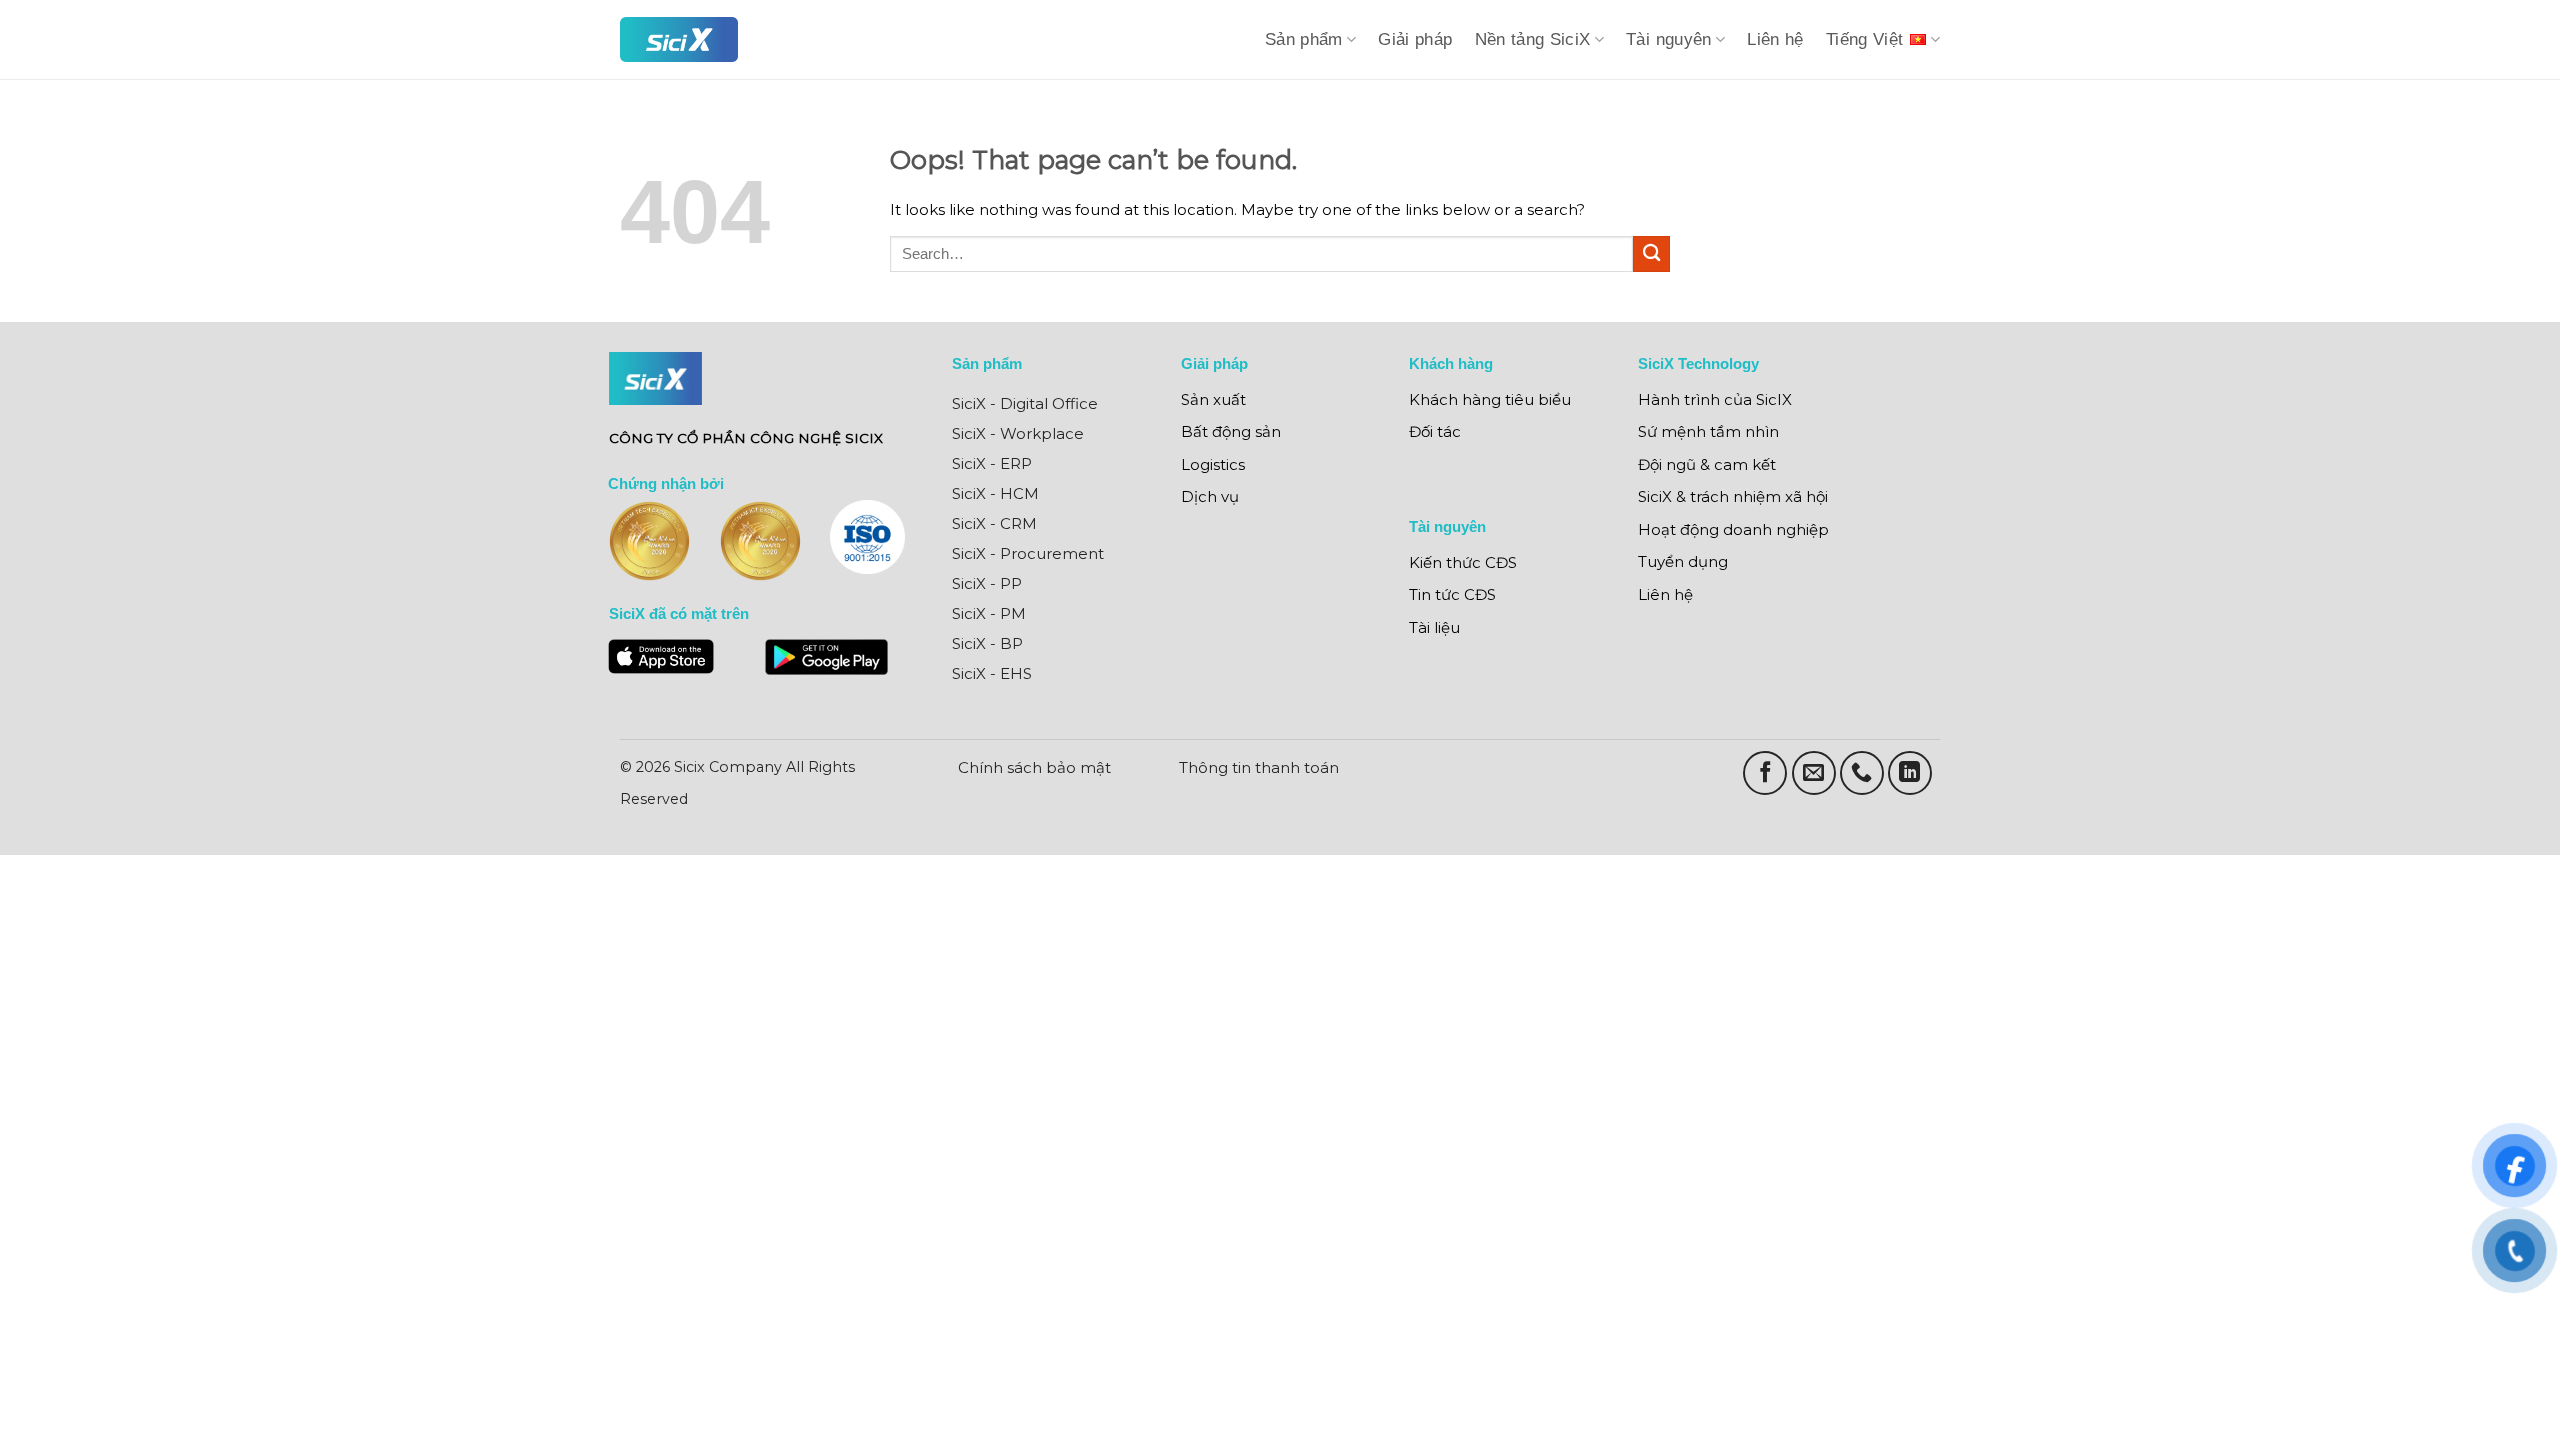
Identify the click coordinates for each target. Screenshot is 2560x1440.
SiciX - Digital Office (1025, 403)
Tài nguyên (1669, 39)
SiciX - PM (989, 613)
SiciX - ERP (992, 463)
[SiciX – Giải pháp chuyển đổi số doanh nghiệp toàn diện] (679, 39)
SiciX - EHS (992, 673)
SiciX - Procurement (1028, 553)
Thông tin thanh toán (1259, 767)
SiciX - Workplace (1018, 433)
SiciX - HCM (995, 493)
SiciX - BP (987, 643)
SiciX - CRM (994, 523)
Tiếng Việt (1865, 39)
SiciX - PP (987, 583)
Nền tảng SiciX (1533, 39)
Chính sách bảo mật (1034, 767)
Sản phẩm (1304, 39)
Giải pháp (1415, 39)
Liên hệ (1775, 39)
